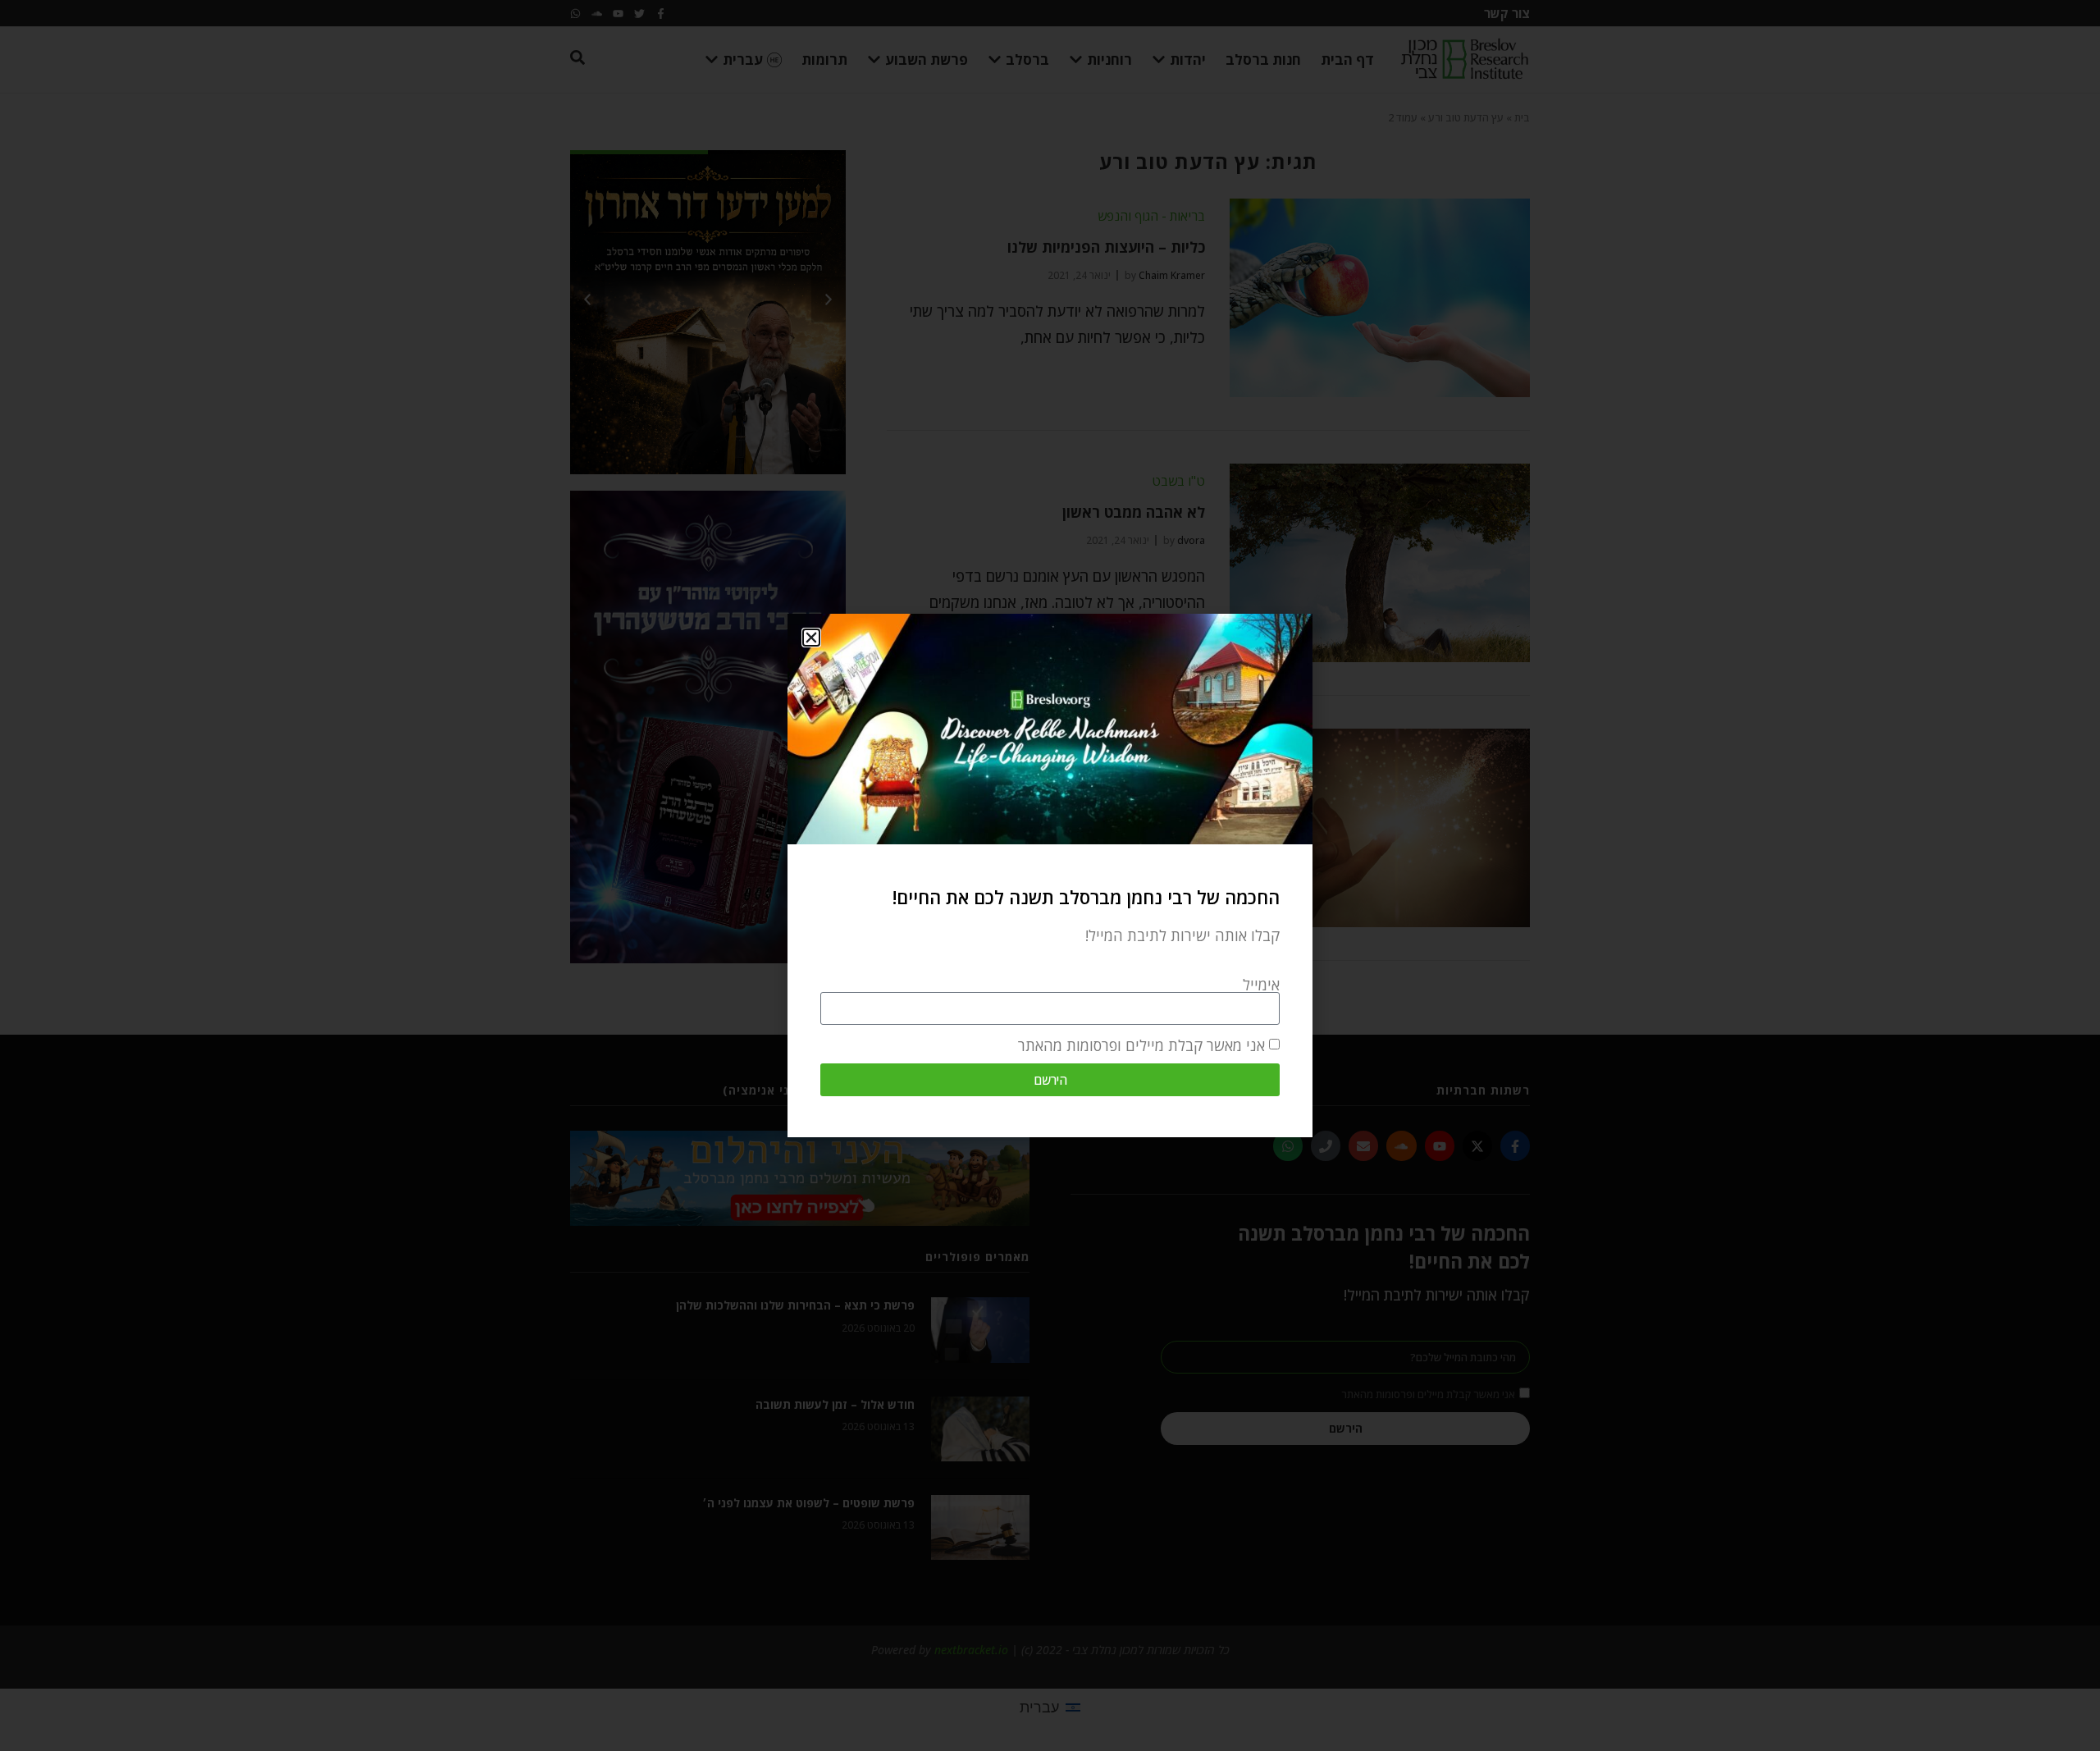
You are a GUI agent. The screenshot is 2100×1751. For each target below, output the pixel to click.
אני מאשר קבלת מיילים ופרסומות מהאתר (1141, 1045)
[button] (811, 638)
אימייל (1261, 985)
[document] (1050, 875)
